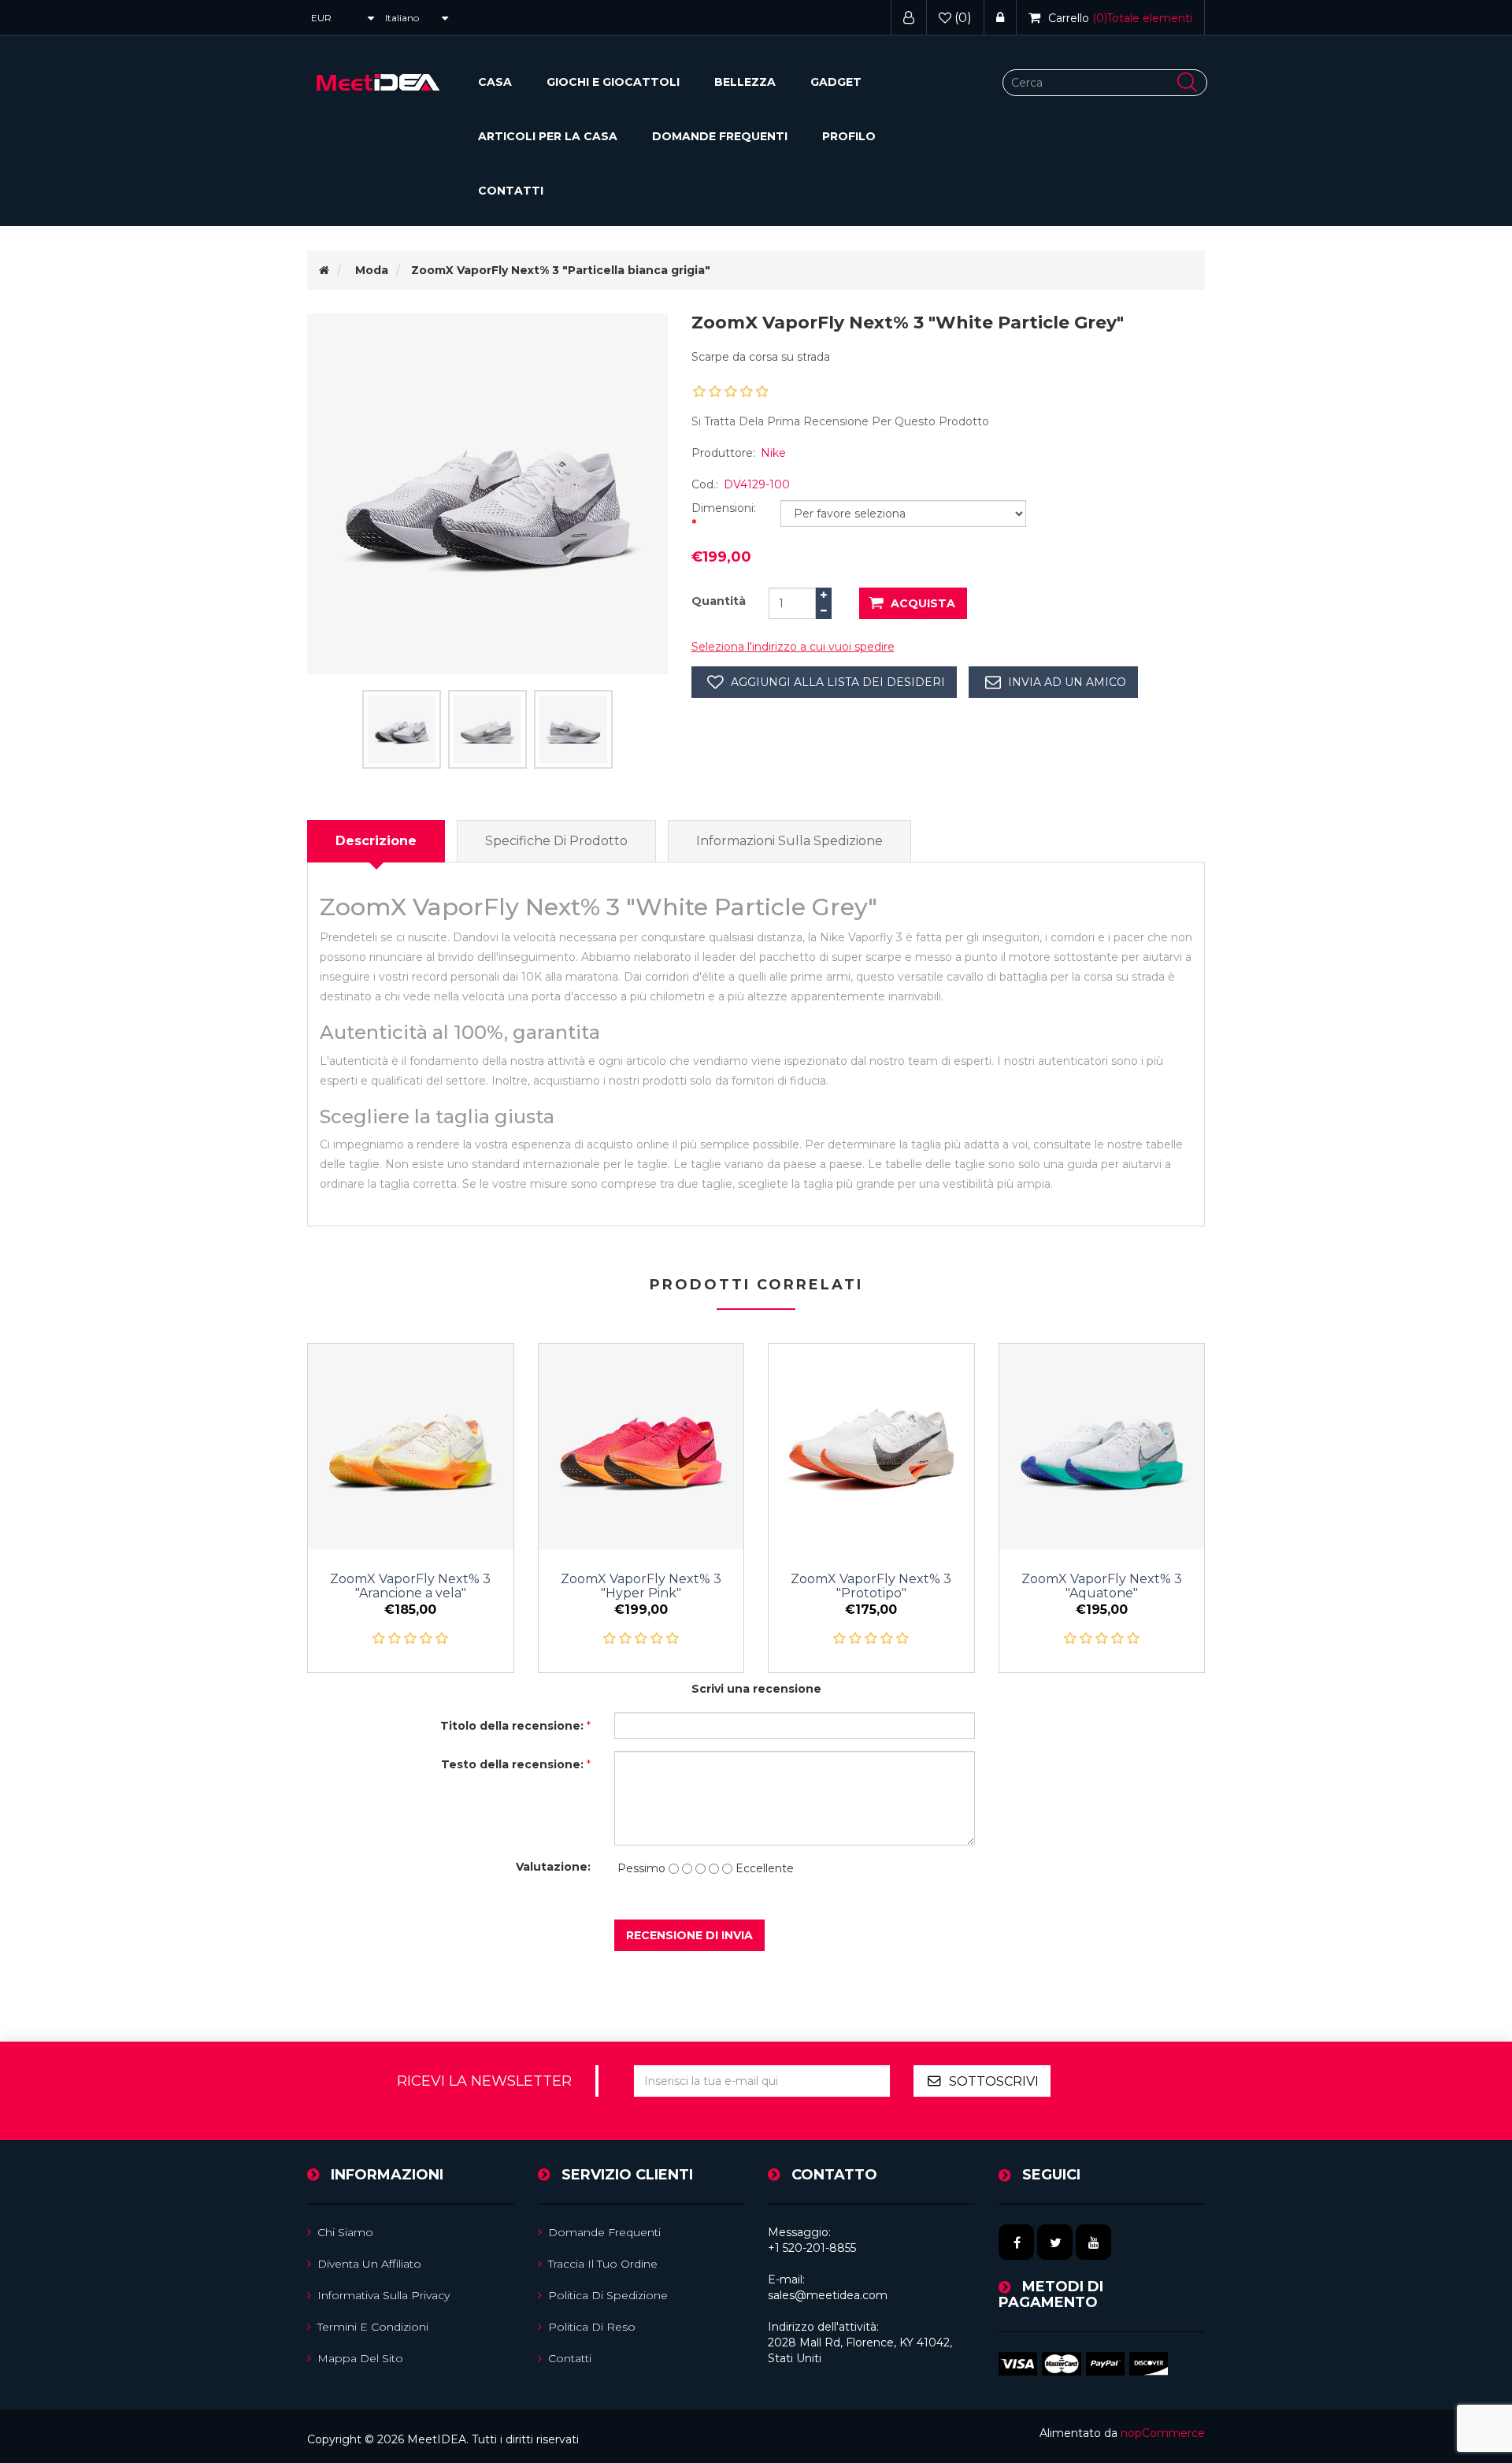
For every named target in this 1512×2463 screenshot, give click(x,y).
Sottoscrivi (994, 2081)
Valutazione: (553, 1867)
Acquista (923, 603)
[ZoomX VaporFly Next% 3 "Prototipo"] (871, 1447)
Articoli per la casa (548, 136)
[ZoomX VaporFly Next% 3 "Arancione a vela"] (411, 1447)
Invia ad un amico (1067, 682)
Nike (773, 453)
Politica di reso (592, 2327)
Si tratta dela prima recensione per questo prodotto (840, 421)
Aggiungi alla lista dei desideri (838, 682)
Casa (495, 82)
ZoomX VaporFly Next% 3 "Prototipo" (871, 1586)
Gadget (836, 82)
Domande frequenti (720, 136)
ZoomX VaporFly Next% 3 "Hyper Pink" (641, 1586)
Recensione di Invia (689, 1935)
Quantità (719, 601)
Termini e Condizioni (373, 2327)
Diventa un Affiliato (369, 2264)
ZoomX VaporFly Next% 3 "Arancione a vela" (410, 1586)
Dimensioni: (724, 508)
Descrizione (376, 841)
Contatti (511, 191)
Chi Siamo (345, 2232)
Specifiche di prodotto (556, 841)
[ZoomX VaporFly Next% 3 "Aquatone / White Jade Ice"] (1102, 1447)
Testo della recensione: (512, 1764)
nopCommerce (1163, 2433)
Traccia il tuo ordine (603, 2264)
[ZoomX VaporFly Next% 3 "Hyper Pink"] (641, 1447)
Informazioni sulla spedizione (789, 841)
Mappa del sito (360, 2358)
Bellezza (745, 82)
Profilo (849, 136)
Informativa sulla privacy (384, 2295)
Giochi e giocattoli (613, 82)
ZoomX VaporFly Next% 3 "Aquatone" (1102, 1586)
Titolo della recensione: (512, 1726)
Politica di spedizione (608, 2295)
